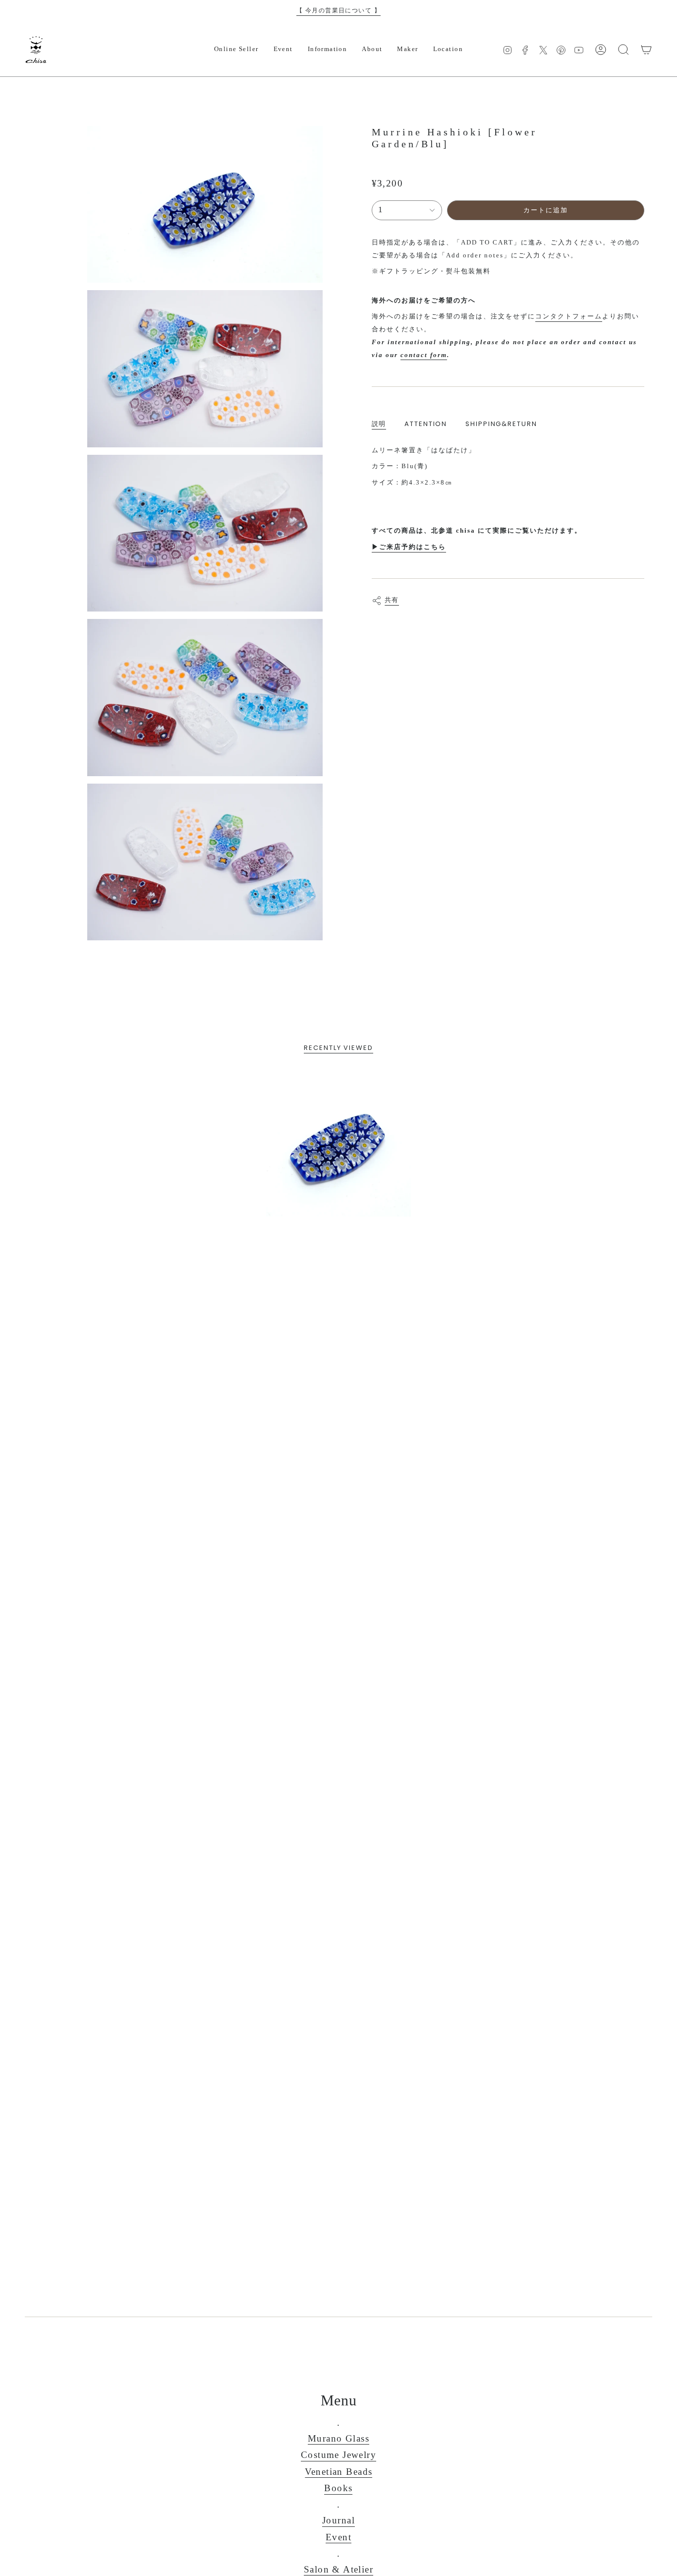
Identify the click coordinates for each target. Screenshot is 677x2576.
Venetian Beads (339, 2472)
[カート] (646, 50)
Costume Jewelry (338, 2455)
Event (338, 2537)
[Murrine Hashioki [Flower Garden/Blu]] (339, 1144)
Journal (338, 2520)
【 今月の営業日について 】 (338, 10)
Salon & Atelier (338, 2569)
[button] (236, 50)
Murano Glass (338, 2438)
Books (338, 2488)
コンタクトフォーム (569, 316)
